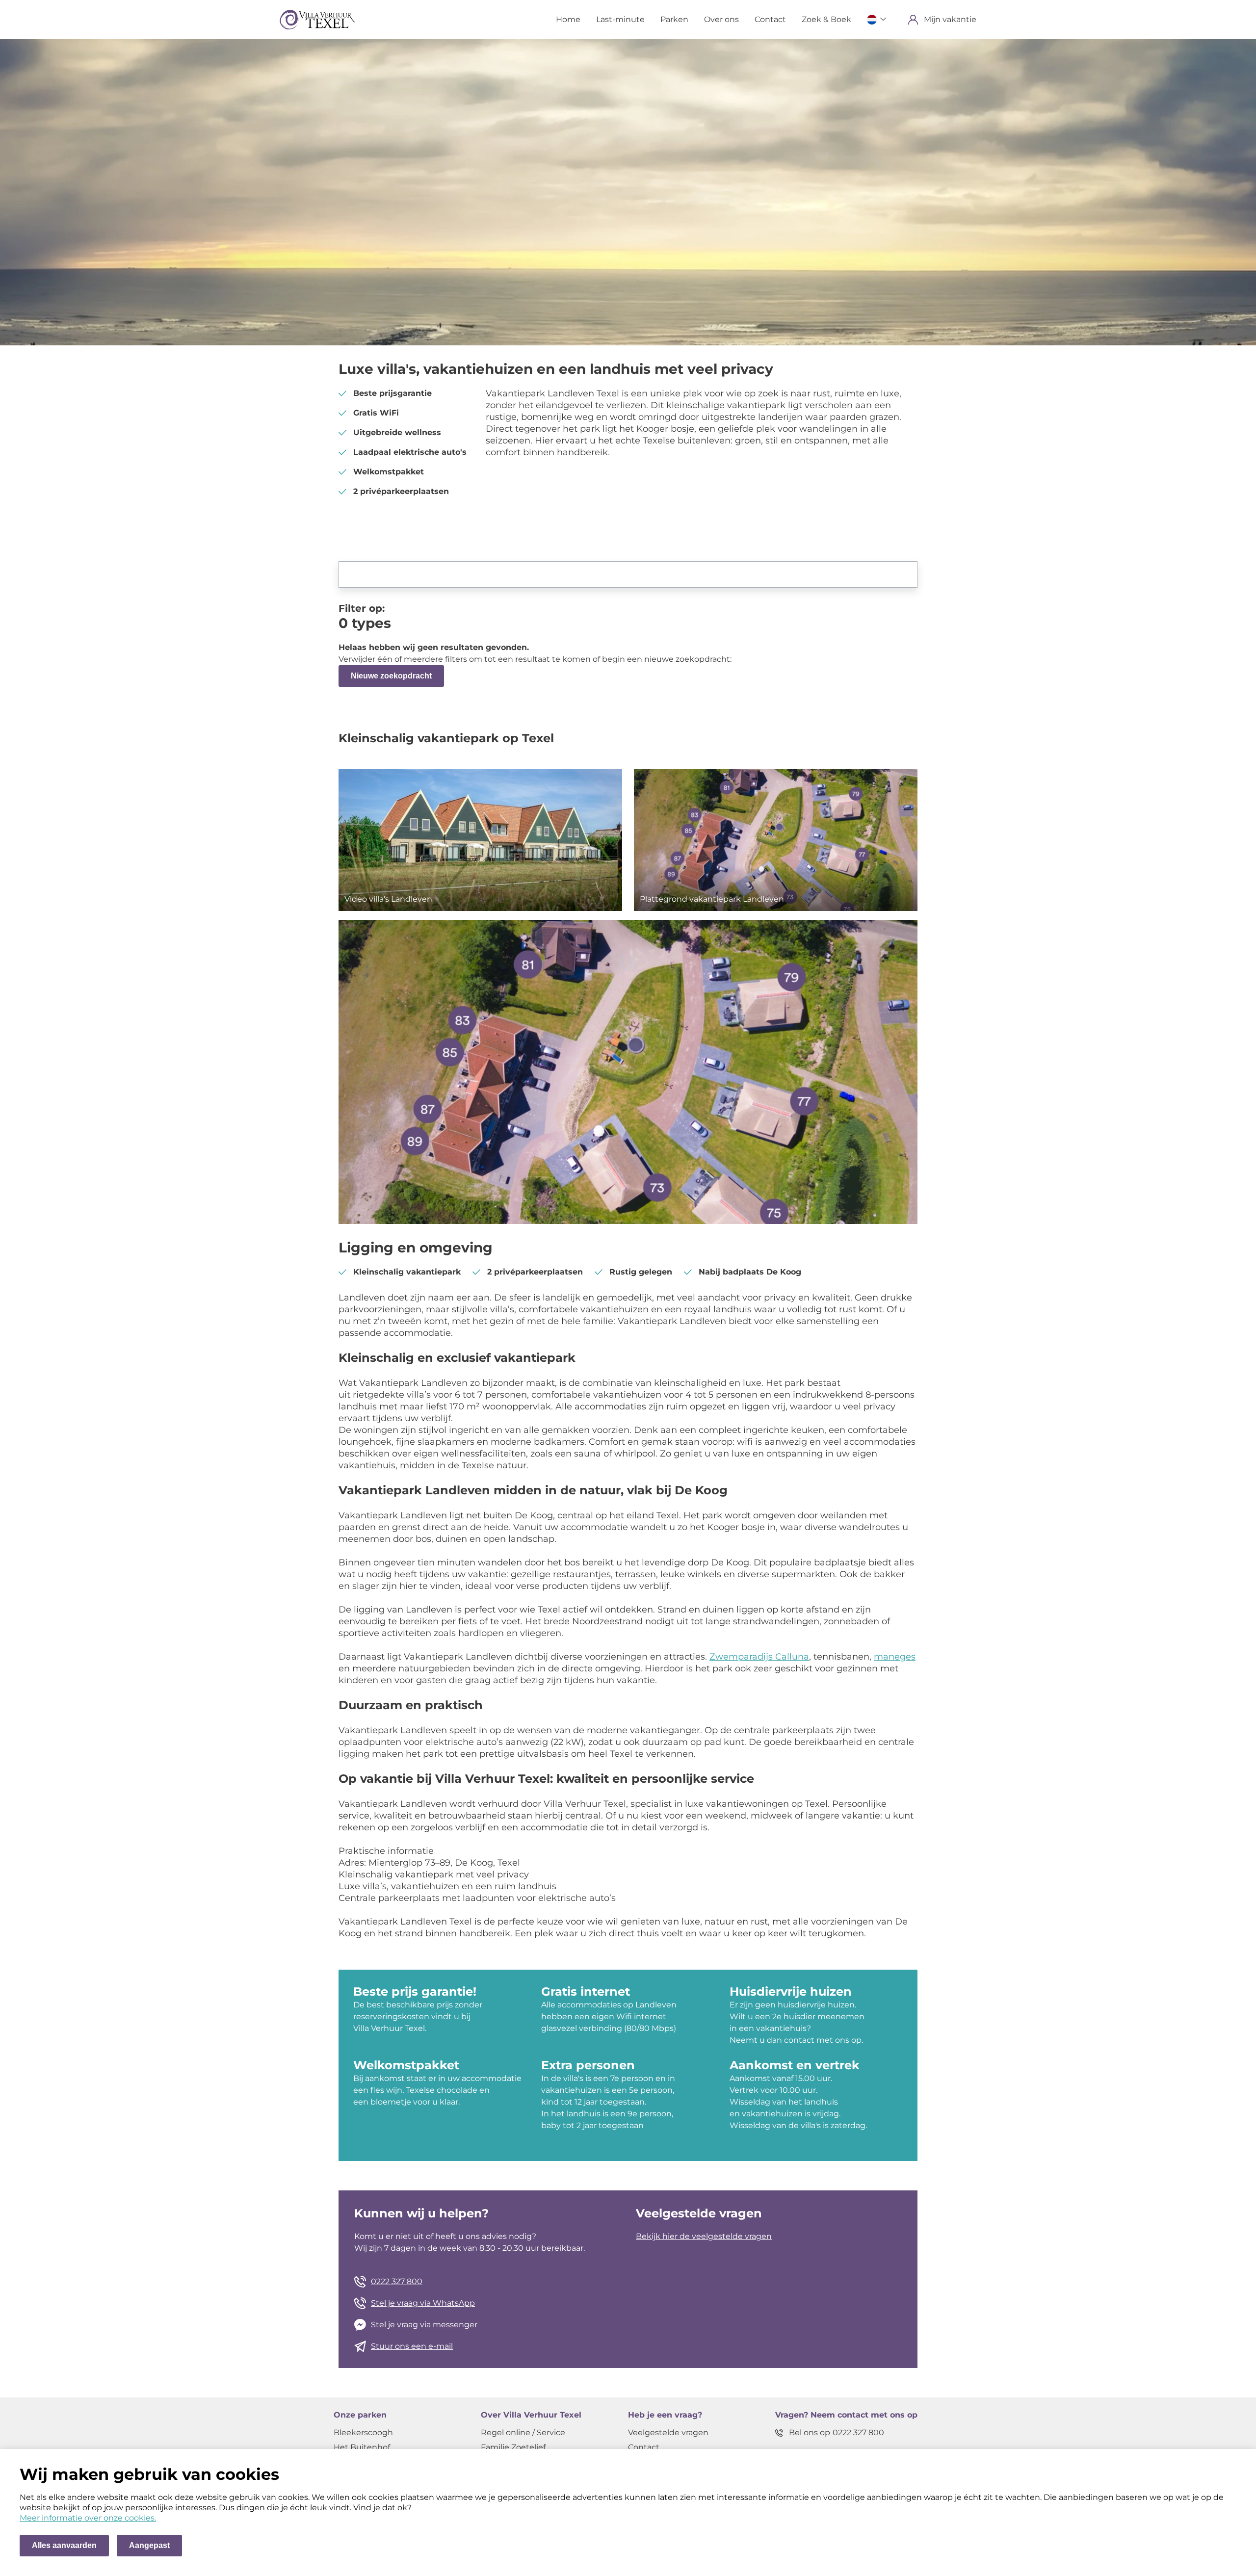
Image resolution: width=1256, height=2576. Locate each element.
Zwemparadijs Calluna (759, 1657)
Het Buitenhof (362, 2447)
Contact (770, 19)
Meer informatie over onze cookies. (88, 2518)
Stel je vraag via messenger (424, 2325)
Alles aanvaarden (64, 2545)
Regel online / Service (523, 2433)
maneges (895, 1657)
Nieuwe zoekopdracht (391, 676)
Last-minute (620, 19)
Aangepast (149, 2545)
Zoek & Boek (826, 19)
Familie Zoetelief (513, 2447)
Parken (674, 19)
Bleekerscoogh (363, 2433)
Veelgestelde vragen (668, 2433)
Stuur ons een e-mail (412, 2346)
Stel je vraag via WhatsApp (423, 2303)
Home (568, 19)
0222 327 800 (397, 2281)
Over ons (721, 19)
